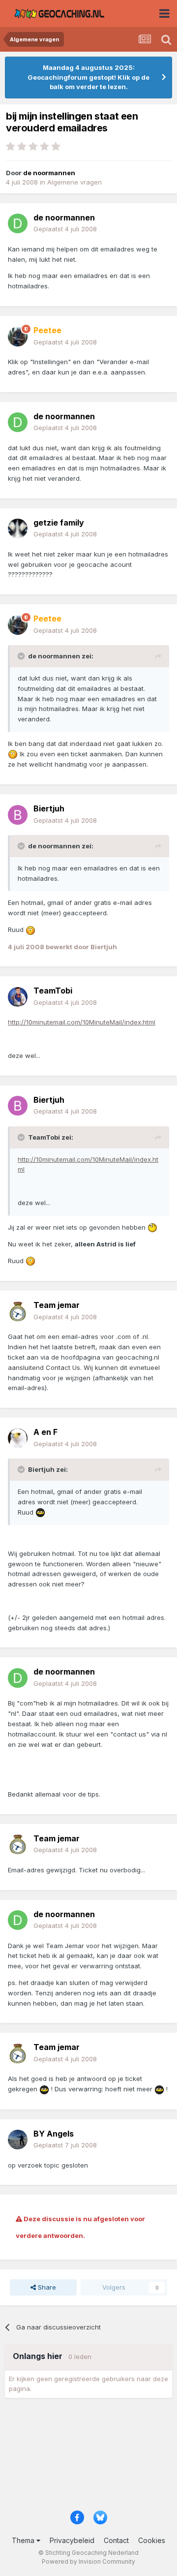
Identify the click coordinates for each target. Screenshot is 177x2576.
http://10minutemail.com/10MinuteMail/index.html (82, 1022)
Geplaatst (65, 229)
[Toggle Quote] (22, 656)
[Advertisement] (88, 2457)
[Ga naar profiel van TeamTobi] (18, 997)
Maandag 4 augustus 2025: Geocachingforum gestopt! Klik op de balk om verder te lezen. (88, 77)
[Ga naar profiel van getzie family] (18, 528)
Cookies (152, 2540)
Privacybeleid (72, 2540)
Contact (116, 2540)
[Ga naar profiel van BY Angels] (18, 2140)
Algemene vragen (74, 182)
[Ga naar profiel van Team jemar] (18, 1311)
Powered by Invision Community (88, 2561)
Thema (24, 2540)
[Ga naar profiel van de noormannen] (18, 223)
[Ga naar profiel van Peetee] (18, 337)
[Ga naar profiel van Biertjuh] (18, 815)
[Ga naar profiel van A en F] (18, 1438)
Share (46, 2287)
